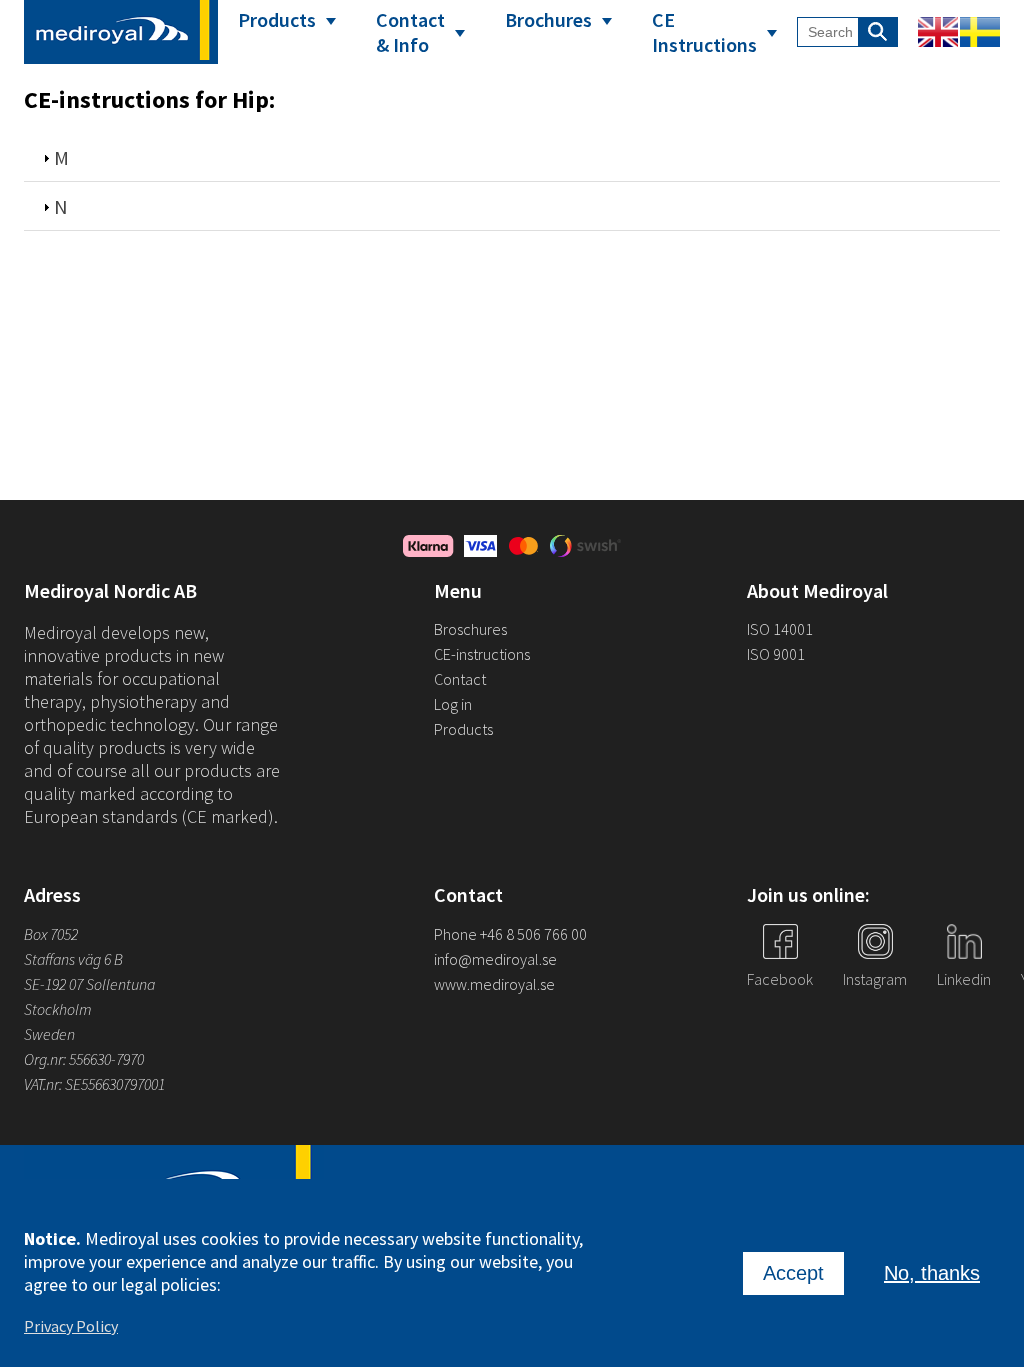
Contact (460, 679)
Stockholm (58, 1009)
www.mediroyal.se (494, 984)
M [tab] (61, 157)
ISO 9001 (776, 654)
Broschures (470, 629)
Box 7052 (51, 934)
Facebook (780, 979)
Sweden (49, 1034)
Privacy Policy (71, 1326)
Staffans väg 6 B (73, 959)
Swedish (980, 32)
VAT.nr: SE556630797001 (96, 1084)
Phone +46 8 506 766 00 (510, 934)
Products (277, 19)
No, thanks (932, 1273)
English (938, 32)
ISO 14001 (780, 629)
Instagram (875, 979)
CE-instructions (482, 654)
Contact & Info (410, 32)
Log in (453, 704)
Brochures (548, 19)
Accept (793, 1273)
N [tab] (61, 206)
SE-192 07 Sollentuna (89, 984)
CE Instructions (704, 32)
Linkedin (964, 979)
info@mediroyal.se (495, 959)
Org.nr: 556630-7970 (84, 1059)
